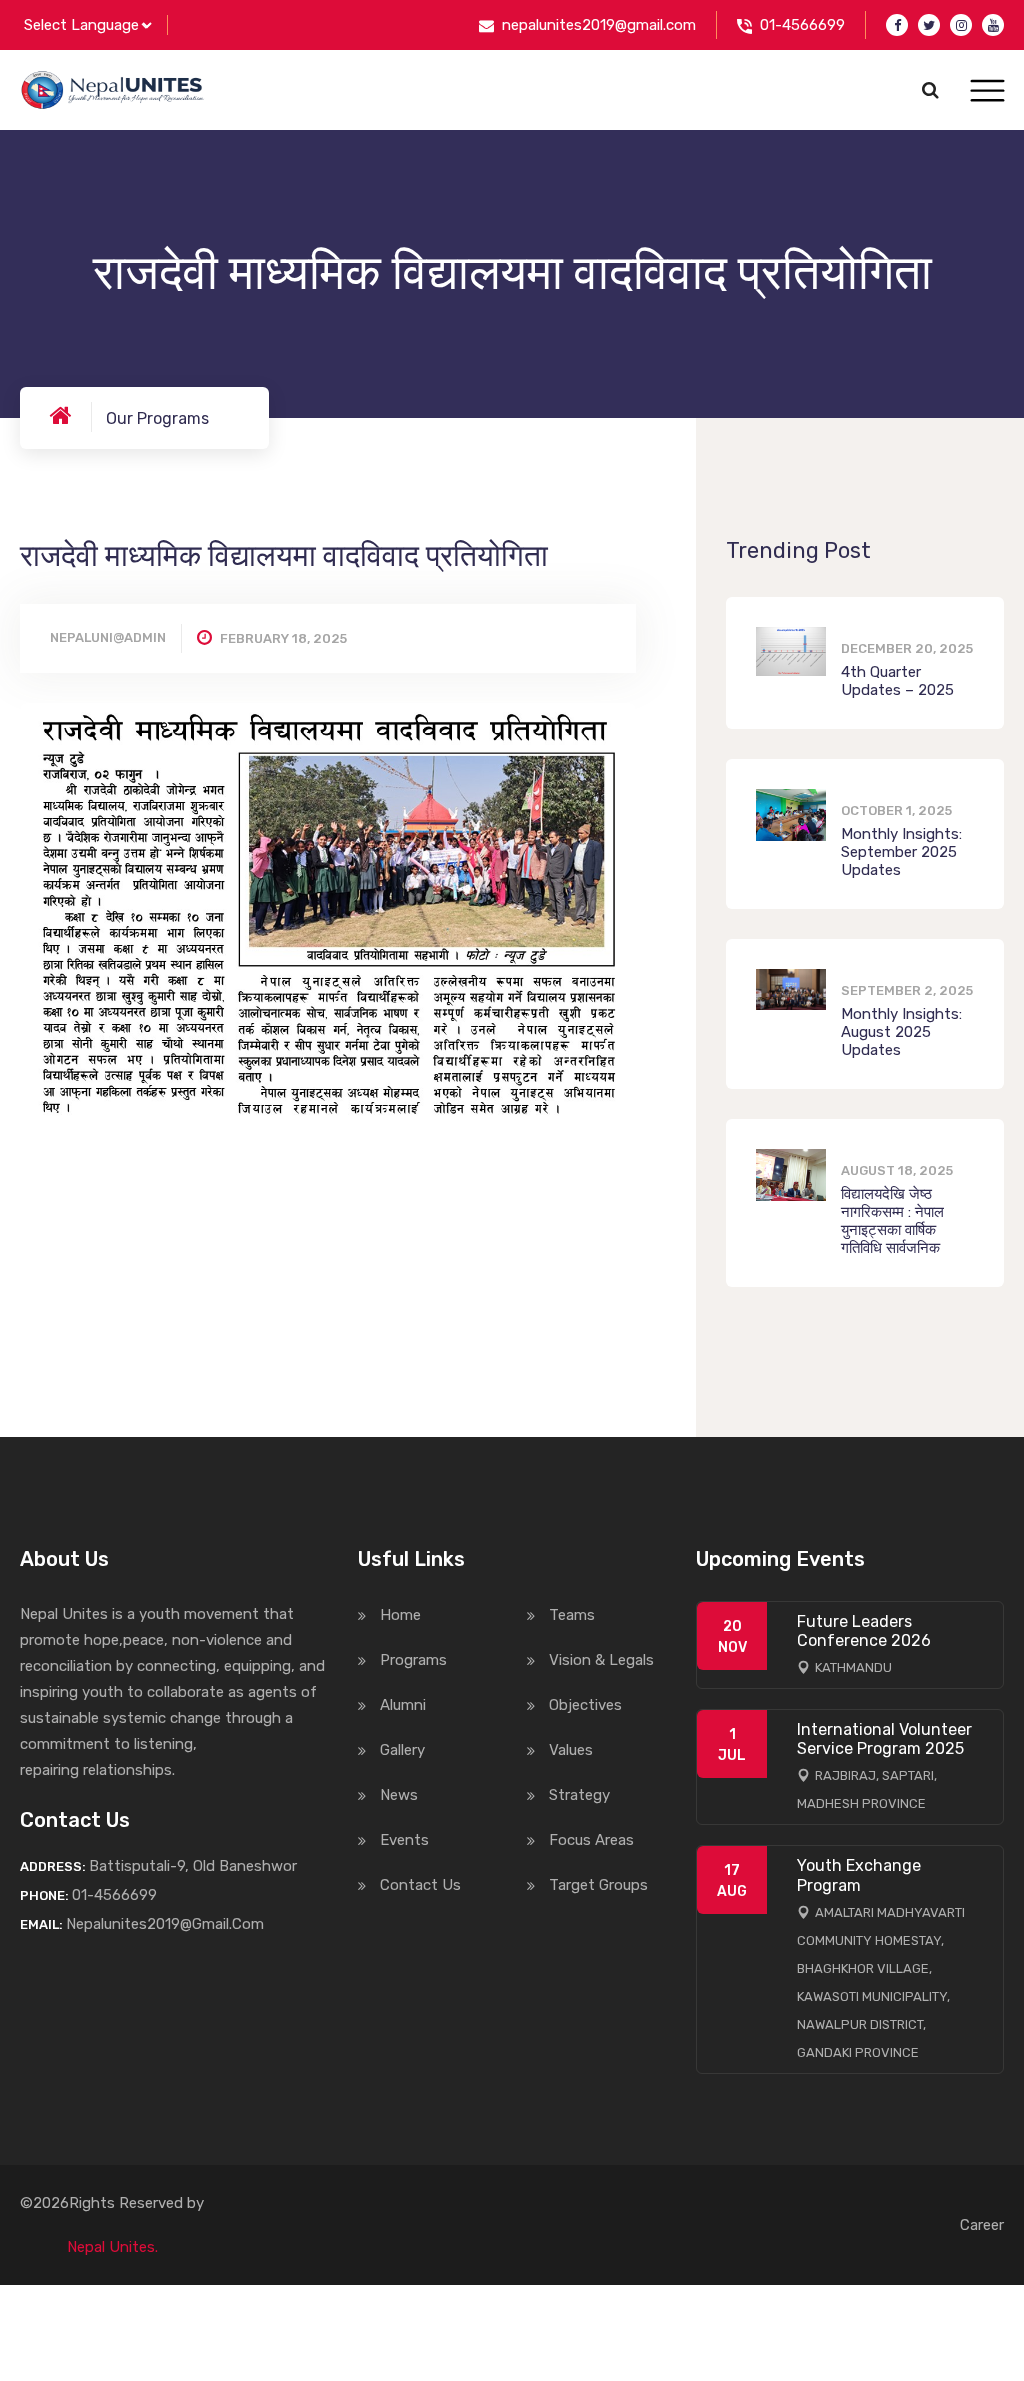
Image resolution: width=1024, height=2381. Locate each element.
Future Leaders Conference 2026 (864, 1631)
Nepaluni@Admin (108, 637)
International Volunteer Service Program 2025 (884, 1739)
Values (571, 1750)
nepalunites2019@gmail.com (599, 25)
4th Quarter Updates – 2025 (897, 681)
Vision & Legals (601, 1660)
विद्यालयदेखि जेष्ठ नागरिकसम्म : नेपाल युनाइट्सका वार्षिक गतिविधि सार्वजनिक (892, 1221)
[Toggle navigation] (987, 91)
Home (400, 1615)
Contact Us (420, 1885)
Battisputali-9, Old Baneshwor (193, 1866)
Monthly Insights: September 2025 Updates (901, 852)
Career (982, 2225)
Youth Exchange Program (859, 1875)
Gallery (402, 1750)
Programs (413, 1660)
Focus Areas (591, 1840)
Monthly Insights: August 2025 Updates (901, 1032)
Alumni (403, 1705)
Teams (572, 1615)
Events (404, 1840)
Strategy (579, 1795)
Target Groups (598, 1885)
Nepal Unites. (112, 2247)
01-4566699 (802, 25)
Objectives (585, 1705)
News (399, 1795)
